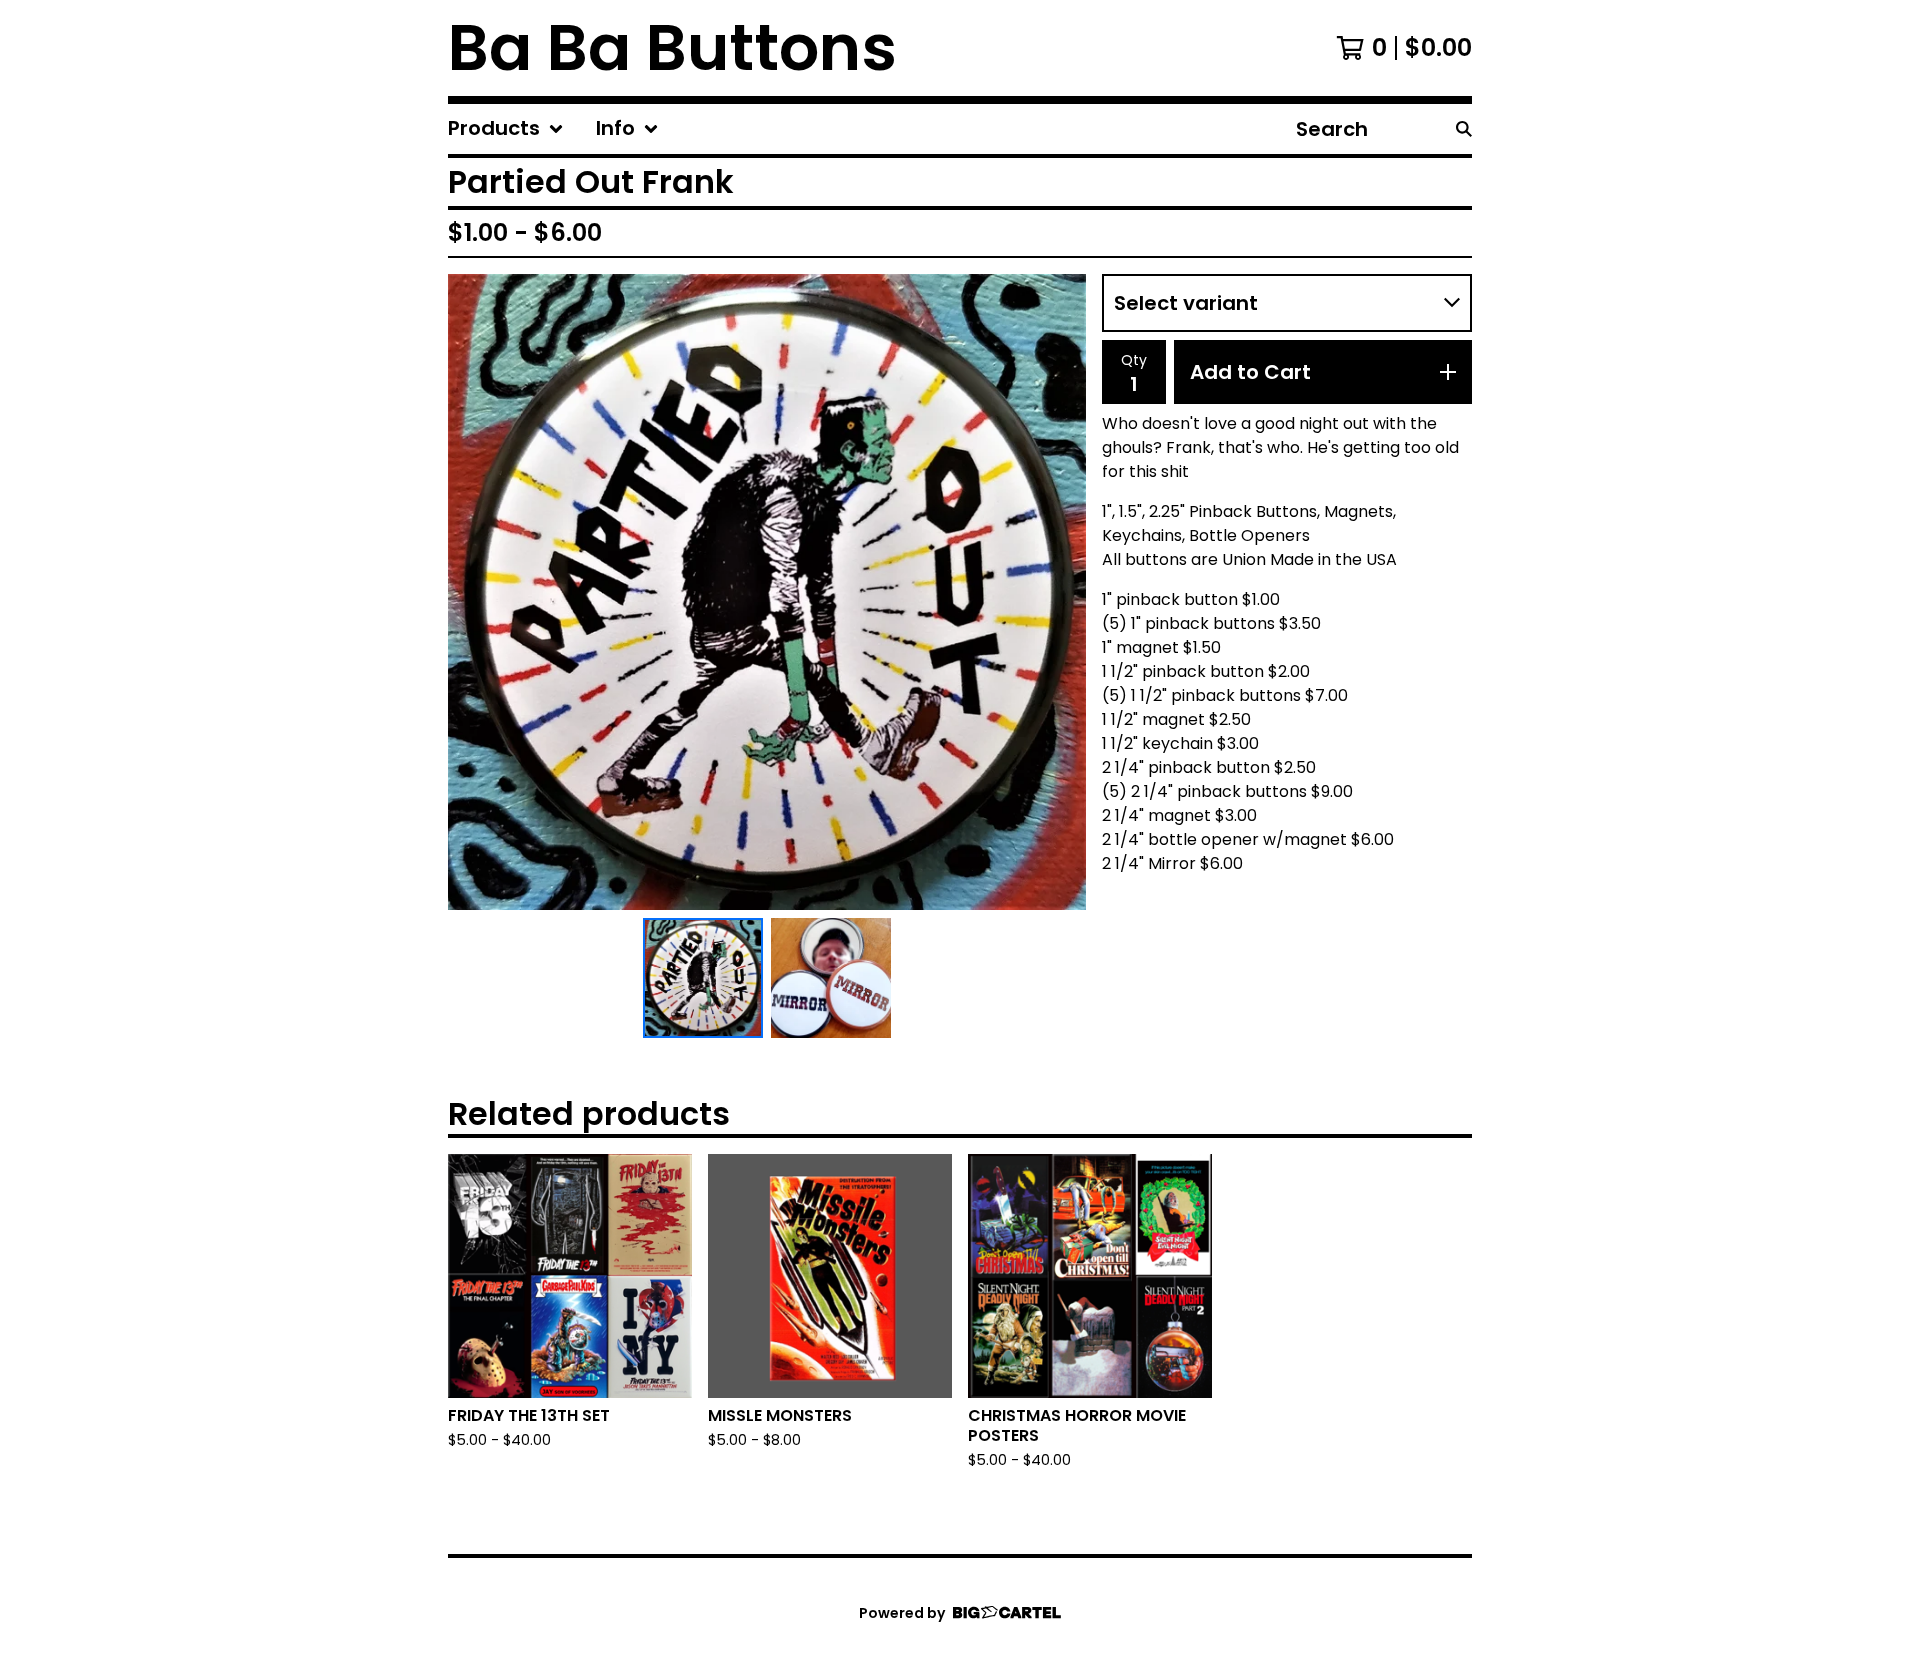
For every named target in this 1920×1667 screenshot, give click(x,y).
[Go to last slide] (476, 592)
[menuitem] (506, 129)
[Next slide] (1058, 592)
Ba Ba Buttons (672, 48)
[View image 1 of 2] (703, 978)
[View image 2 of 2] (831, 978)
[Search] (1464, 129)
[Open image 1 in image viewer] (767, 592)
